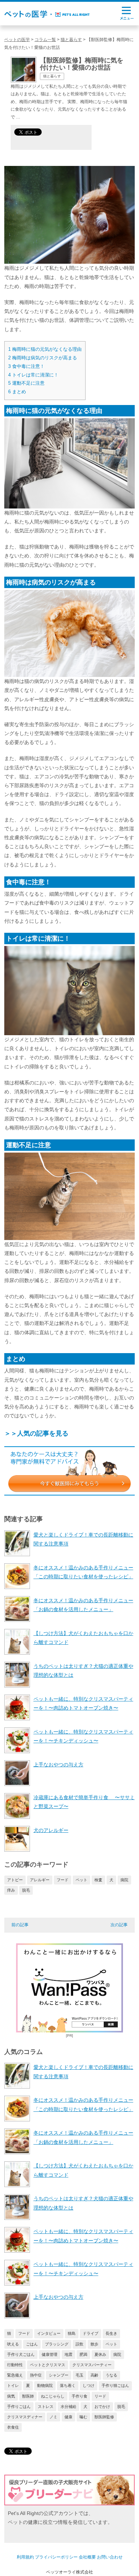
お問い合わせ (110, 2557)
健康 (68, 2417)
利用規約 (25, 2557)
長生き (111, 2333)
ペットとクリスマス (48, 2365)
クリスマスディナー (25, 2417)
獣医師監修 (104, 2417)
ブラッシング (57, 2344)
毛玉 (79, 2375)
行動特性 (15, 2365)
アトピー (15, 1880)
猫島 (72, 2333)
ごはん (32, 2344)
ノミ (53, 2417)
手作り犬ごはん (21, 2354)
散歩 (94, 2344)
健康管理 (50, 2354)
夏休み (100, 2354)
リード (100, 2396)
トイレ (13, 2385)
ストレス (46, 2407)
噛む (83, 2417)
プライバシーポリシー (56, 2557)
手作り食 (79, 2396)
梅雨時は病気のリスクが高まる (43, 358)
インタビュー (49, 2333)
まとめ (17, 392)
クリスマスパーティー (92, 2365)
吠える (13, 2344)
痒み (11, 1890)
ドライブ (91, 2333)
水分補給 (68, 2407)
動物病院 (45, 2385)
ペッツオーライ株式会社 (69, 2572)
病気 (11, 2396)
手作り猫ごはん (115, 2385)
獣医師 (28, 2396)
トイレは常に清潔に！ (33, 375)
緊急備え (15, 2375)
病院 (124, 1880)
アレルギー (40, 1880)
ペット (81, 1880)
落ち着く (68, 2385)
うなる (111, 2375)
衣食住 (13, 2427)
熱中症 (36, 2375)
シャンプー (59, 2375)
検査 (98, 1880)
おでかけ (102, 2407)
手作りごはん (19, 2407)
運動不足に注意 (26, 383)
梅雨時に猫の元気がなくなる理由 (45, 349)
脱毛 (26, 1890)
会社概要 (87, 2557)
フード (63, 1880)
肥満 (83, 2354)
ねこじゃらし (53, 2396)
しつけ (89, 2385)
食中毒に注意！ (26, 366)
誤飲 (79, 2344)
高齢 (94, 2375)
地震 (68, 2354)
